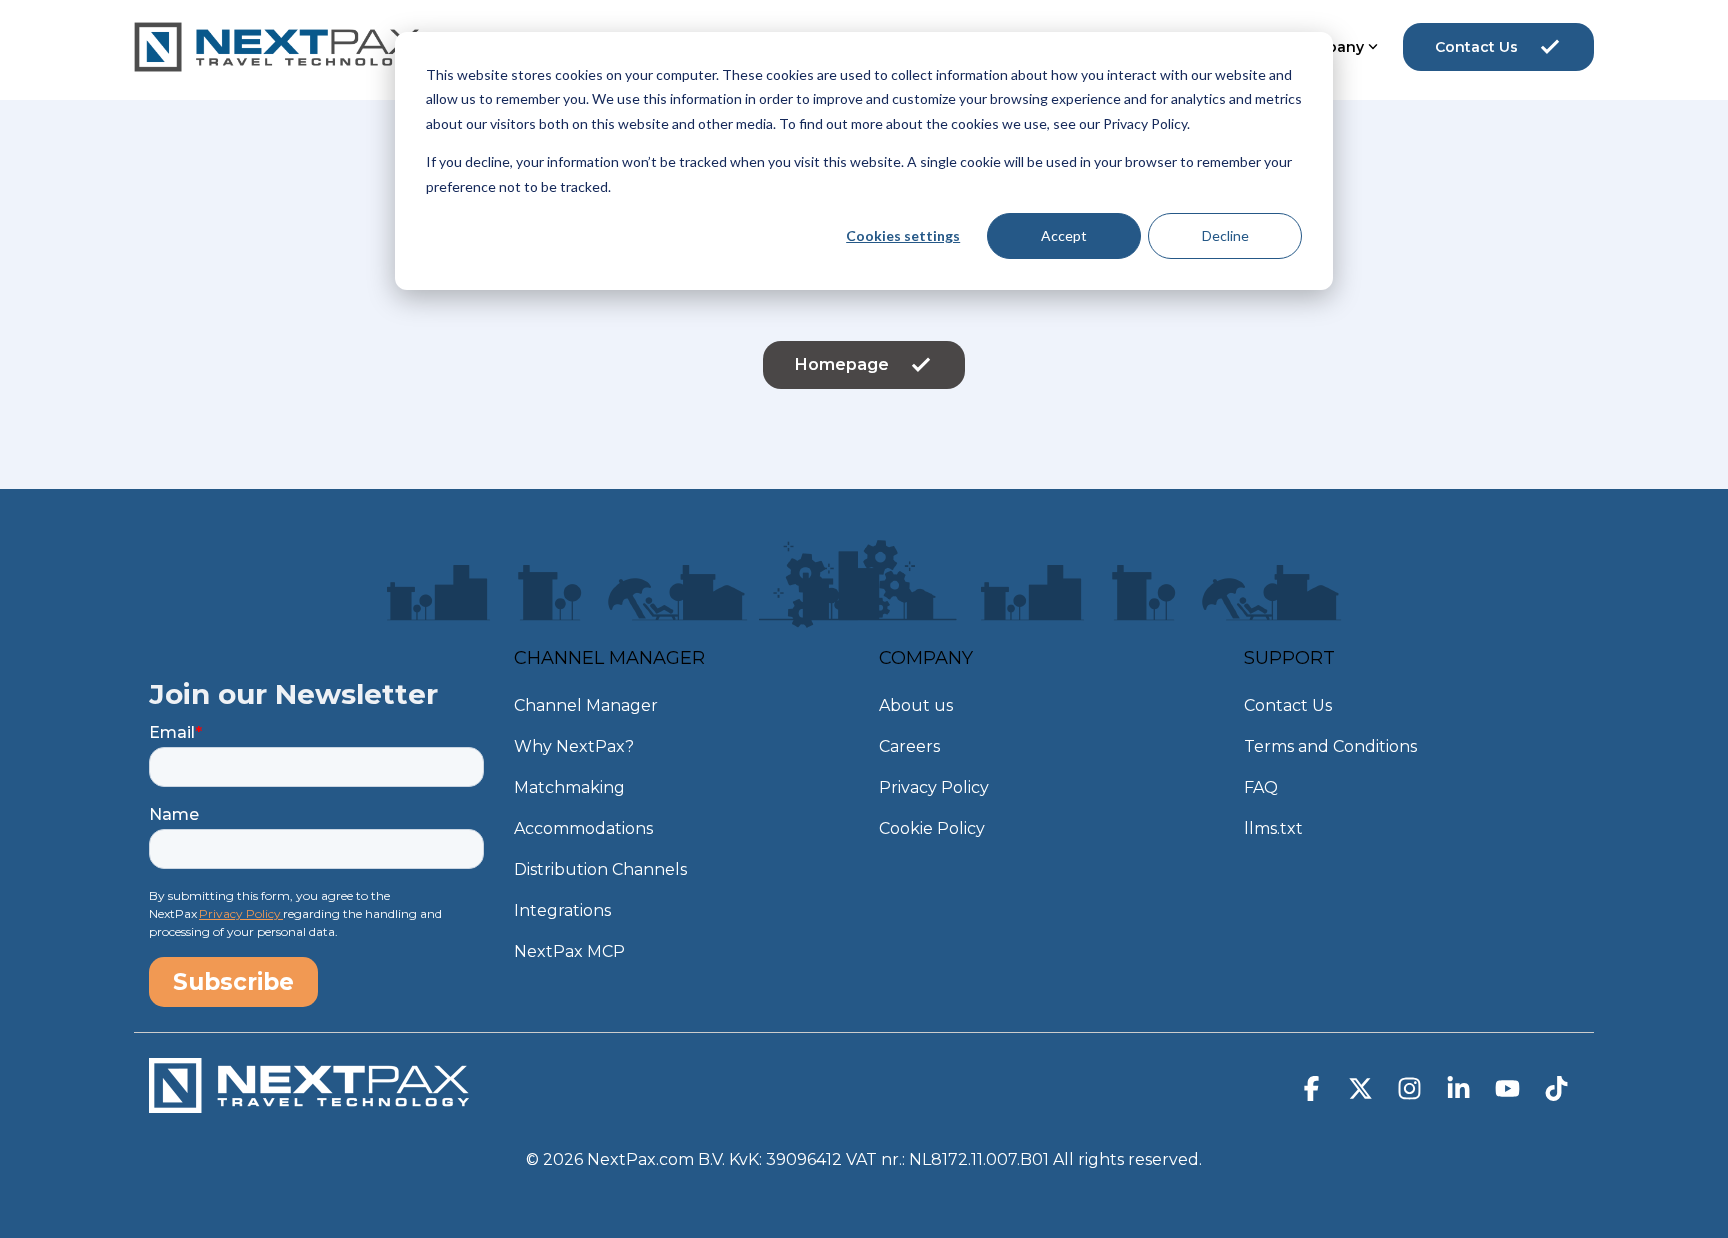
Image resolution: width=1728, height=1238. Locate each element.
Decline (1225, 235)
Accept (1064, 235)
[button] (1313, 1093)
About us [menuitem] (916, 705)
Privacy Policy (241, 913)
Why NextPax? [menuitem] (574, 746)
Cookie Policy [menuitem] (932, 828)
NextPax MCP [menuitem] (569, 951)
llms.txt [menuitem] (1273, 828)
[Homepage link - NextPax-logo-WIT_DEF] (309, 1103)
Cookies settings (903, 235)
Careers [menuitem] (909, 746)
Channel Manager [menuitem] (586, 705)
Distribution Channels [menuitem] (600, 869)
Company (1328, 47)
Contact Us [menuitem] (1288, 705)
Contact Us (1476, 47)
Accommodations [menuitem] (583, 828)
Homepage (842, 364)
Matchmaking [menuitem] (569, 787)
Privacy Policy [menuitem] (934, 787)
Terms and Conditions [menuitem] (1330, 746)
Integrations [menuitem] (562, 910)
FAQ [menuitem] (1261, 787)
